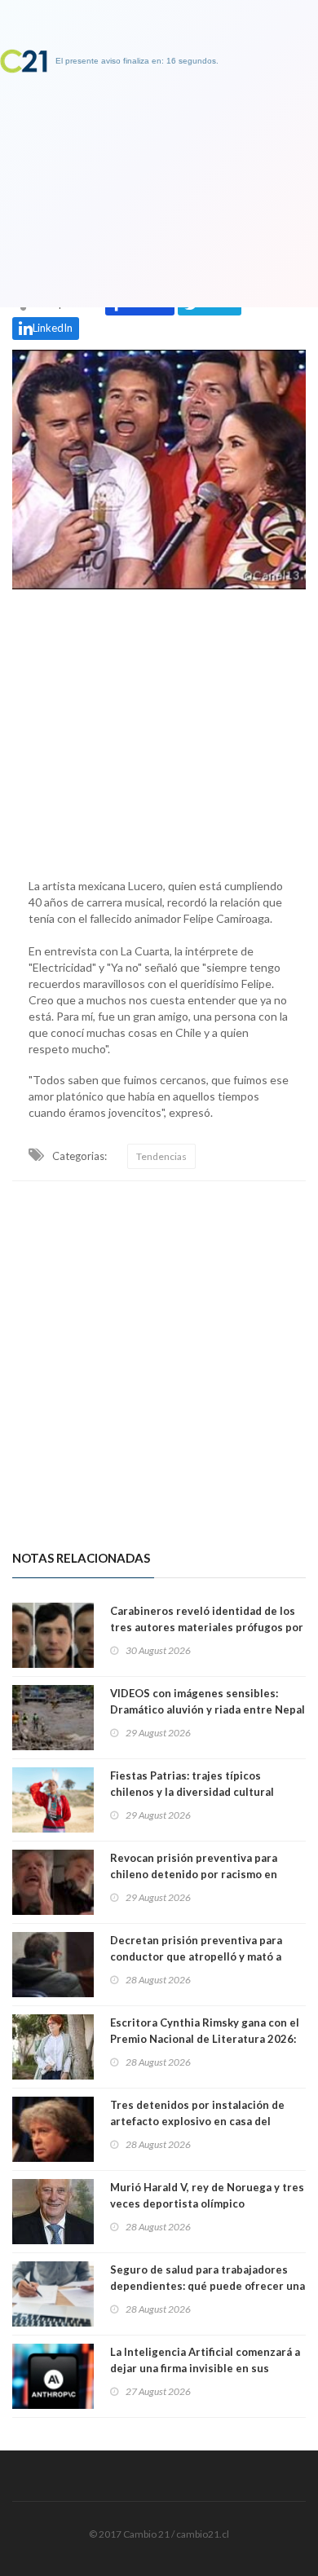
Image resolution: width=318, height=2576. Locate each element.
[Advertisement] (159, 730)
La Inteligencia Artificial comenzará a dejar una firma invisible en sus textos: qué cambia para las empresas (206, 2368)
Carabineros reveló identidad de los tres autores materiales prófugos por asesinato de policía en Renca (207, 1627)
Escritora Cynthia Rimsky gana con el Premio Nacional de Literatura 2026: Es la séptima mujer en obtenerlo (205, 2039)
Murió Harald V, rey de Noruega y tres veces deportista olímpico (207, 2195)
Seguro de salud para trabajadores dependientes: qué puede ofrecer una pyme (208, 2286)
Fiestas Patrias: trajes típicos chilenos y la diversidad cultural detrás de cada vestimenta (192, 1792)
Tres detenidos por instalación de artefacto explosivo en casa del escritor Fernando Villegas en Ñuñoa (205, 2121)
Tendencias (161, 1156)
